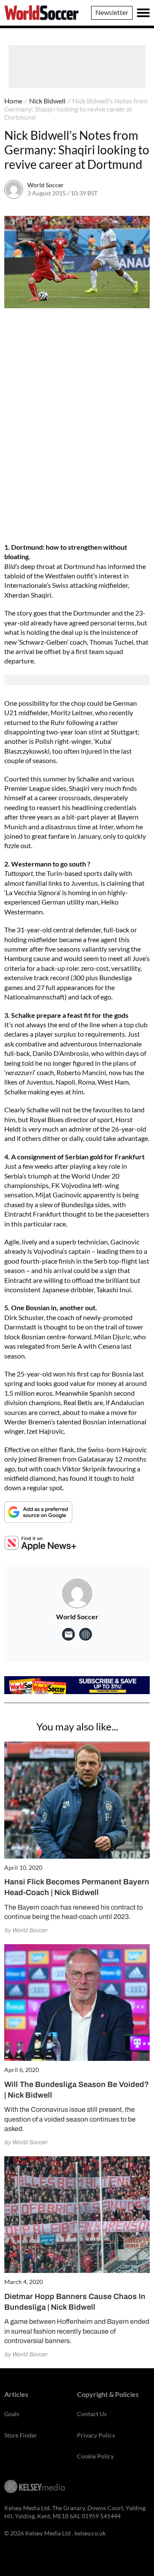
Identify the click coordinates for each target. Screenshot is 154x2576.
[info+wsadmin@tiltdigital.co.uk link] (68, 1634)
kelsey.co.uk (90, 2533)
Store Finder (21, 2435)
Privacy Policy (96, 2435)
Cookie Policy (95, 2456)
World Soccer (46, 185)
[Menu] (143, 13)
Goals (12, 2414)
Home (13, 101)
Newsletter (112, 12)
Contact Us (92, 2414)
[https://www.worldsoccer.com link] (86, 1634)
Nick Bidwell (47, 101)
